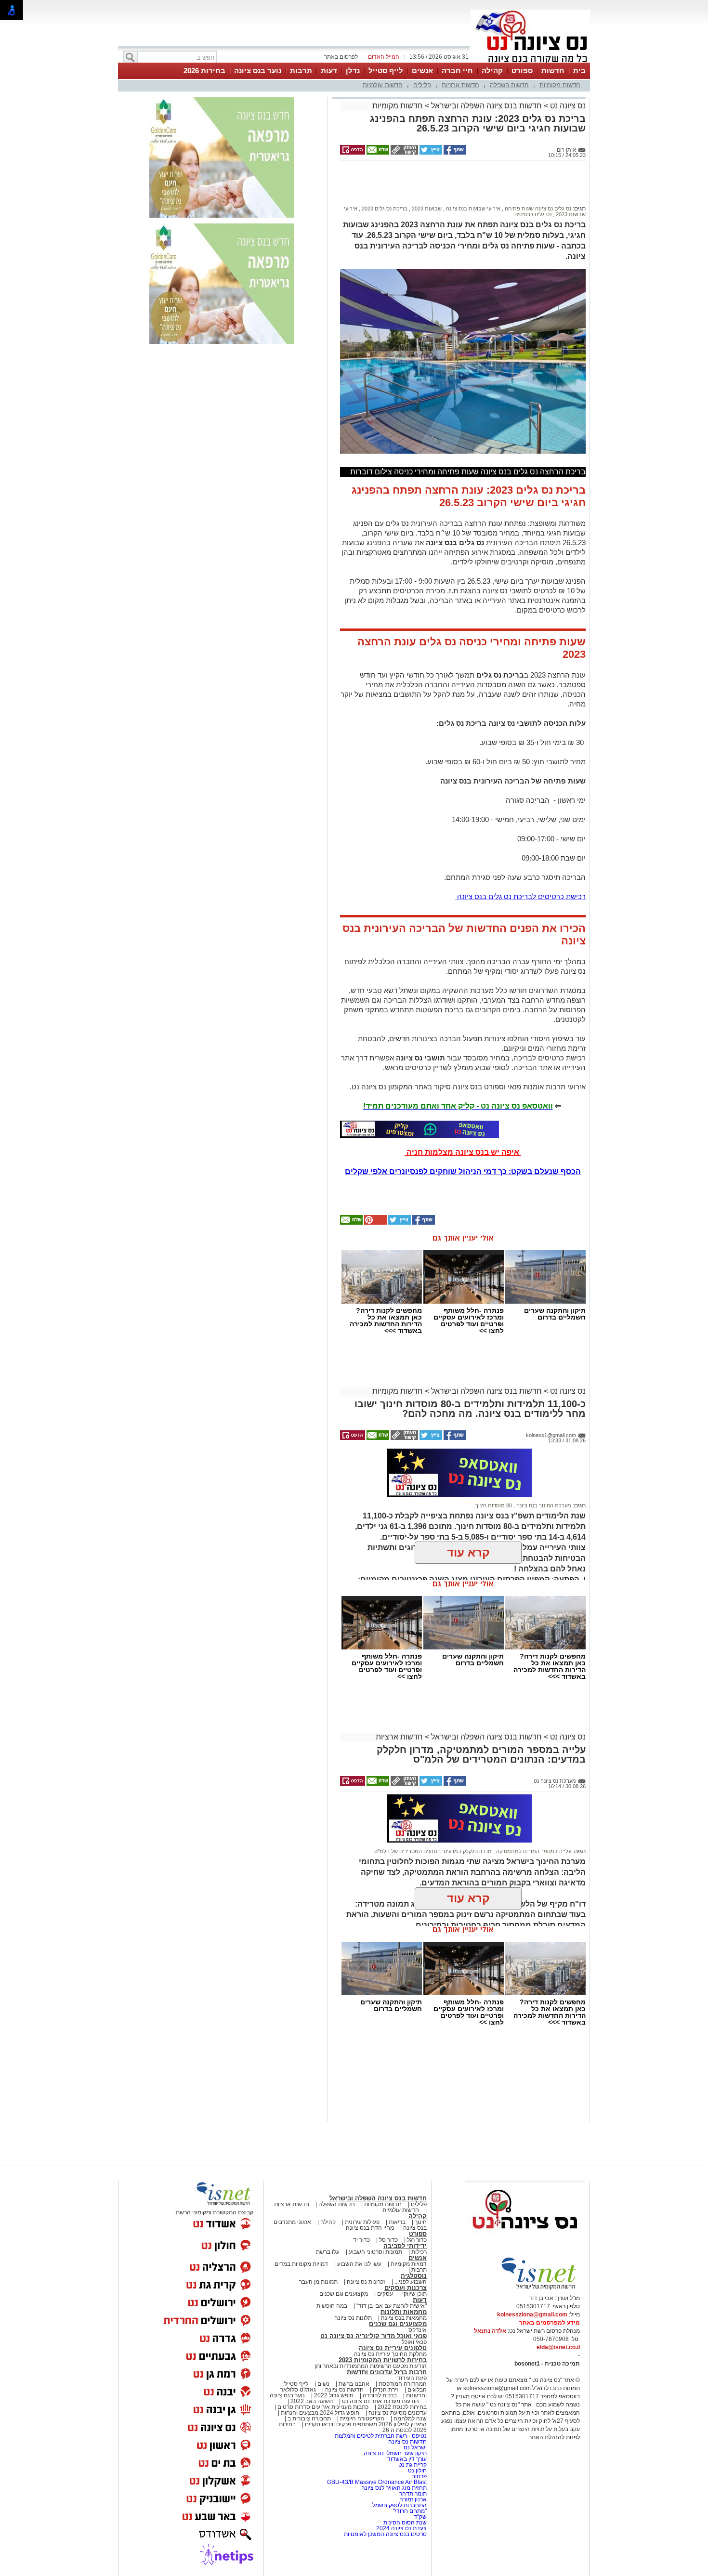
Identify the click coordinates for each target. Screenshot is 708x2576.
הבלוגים (417, 2390)
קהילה (492, 71)
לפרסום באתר (341, 57)
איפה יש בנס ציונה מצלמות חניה (463, 1152)
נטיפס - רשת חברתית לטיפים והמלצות (381, 2436)
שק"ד (420, 2517)
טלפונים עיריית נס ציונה (393, 2348)
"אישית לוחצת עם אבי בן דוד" (392, 2306)
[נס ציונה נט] (525, 2238)
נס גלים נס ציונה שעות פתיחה (537, 209)
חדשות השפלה (509, 85)
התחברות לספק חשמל (400, 2505)
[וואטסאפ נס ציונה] (420, 1129)
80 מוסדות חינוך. (493, 1505)
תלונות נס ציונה (353, 2318)
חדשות (553, 71)
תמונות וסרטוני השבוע (375, 2252)
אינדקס (418, 2330)
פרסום (418, 2476)
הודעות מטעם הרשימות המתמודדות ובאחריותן (371, 2366)
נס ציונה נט (567, 106)
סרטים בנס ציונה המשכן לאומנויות (385, 2534)
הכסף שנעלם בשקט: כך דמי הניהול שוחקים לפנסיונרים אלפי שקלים (463, 1171)
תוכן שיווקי (414, 2294)
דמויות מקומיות (408, 2264)
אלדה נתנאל (490, 2331)
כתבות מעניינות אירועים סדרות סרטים (322, 2407)
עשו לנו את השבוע (359, 2264)
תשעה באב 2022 (312, 2401)
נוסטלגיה (414, 2276)
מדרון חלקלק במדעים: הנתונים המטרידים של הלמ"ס (433, 1851)
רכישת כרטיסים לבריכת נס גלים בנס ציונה (520, 896)
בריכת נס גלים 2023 (384, 209)
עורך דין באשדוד (407, 2459)
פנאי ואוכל (414, 2342)
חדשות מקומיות (560, 85)
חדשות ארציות (460, 85)
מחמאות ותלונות (404, 2312)
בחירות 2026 (204, 71)
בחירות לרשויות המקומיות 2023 (383, 2360)
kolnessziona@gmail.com (532, 2314)
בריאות (397, 2222)
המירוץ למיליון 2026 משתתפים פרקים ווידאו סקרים (365, 2424)
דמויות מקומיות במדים (301, 2264)
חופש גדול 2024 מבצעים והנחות (319, 2413)
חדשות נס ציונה (344, 2390)
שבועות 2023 (426, 209)
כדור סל (388, 2240)
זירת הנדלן (385, 2390)
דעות (329, 71)
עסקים (385, 2294)
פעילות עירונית (362, 2222)
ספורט (522, 71)
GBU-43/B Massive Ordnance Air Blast (377, 2482)
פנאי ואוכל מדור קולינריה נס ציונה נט (374, 2336)
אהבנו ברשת (354, 2384)
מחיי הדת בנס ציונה (370, 2228)
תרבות (301, 71)
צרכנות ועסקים (406, 2288)
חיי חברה (457, 71)
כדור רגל (416, 2240)
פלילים (422, 85)
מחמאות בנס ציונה (403, 2318)
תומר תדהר (413, 2494)
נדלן (353, 71)
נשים (323, 2384)
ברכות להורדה (380, 2395)
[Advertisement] (459, 187)
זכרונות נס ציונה (366, 2282)
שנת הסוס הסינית (405, 2523)
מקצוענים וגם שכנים (344, 2294)
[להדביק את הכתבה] (375, 1223)
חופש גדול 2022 (334, 2395)
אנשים (422, 71)
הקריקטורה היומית (362, 2419)
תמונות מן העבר (318, 2282)
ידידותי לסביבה (405, 2246)
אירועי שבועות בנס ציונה (472, 209)
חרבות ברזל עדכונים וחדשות (387, 2372)
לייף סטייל (386, 71)
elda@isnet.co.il (558, 2347)
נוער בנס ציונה (258, 71)
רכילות (419, 2252)
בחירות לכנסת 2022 (401, 2407)
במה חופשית (332, 2306)
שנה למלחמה (409, 2419)
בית (579, 71)
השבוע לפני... (411, 2282)
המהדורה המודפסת (403, 2384)
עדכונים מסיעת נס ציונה (397, 2413)
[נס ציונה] (530, 62)
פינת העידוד (412, 2378)
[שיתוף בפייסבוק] (454, 153)
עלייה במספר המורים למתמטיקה (533, 1851)
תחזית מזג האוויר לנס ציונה (394, 2488)
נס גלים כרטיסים (533, 214)
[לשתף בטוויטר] (430, 153)
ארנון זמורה (413, 2499)
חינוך (421, 2222)
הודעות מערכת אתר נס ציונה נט (380, 2401)
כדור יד (361, 2240)
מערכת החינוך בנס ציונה (543, 1505)
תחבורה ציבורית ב (309, 2419)
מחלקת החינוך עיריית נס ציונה (390, 2354)
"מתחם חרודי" (410, 2511)
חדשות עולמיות (383, 85)
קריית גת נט (413, 2465)
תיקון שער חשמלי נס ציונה (395, 2453)
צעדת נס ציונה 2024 (401, 2528)
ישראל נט (414, 2447)
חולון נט (417, 2471)
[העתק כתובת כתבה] (404, 153)
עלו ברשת (328, 2252)
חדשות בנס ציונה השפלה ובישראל (485, 106)
